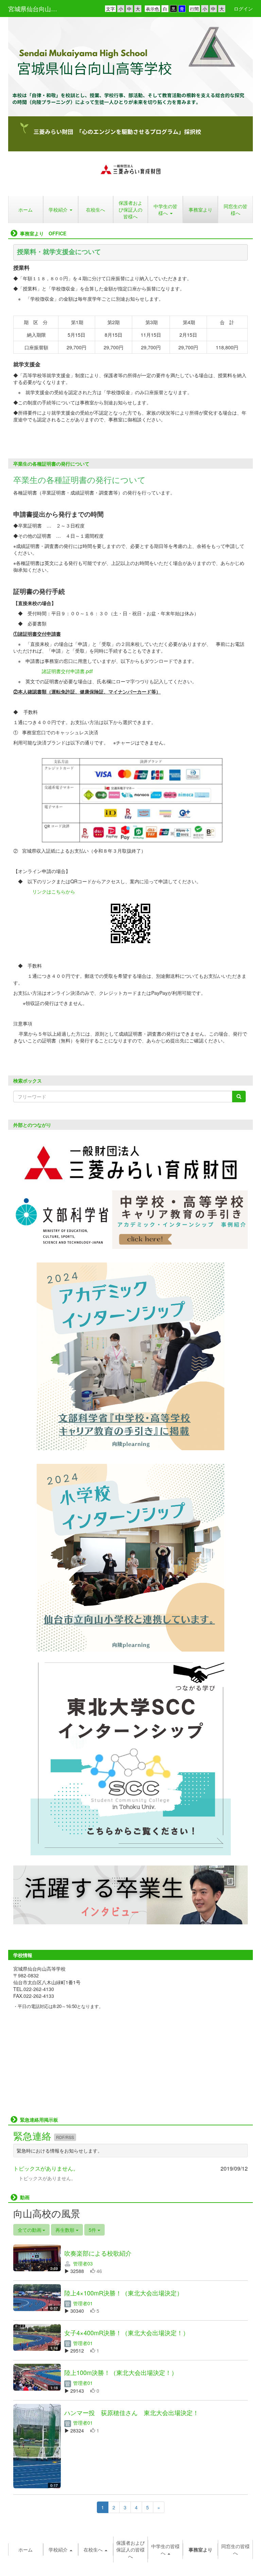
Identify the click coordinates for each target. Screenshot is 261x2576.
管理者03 (82, 2263)
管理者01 (82, 2303)
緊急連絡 (34, 2136)
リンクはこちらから (54, 891)
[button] (61, 2549)
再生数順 (66, 2230)
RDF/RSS (65, 2137)
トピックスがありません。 (46, 2168)
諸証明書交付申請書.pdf (67, 671)
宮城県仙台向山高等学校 (37, 9)
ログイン (243, 9)
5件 (93, 2230)
